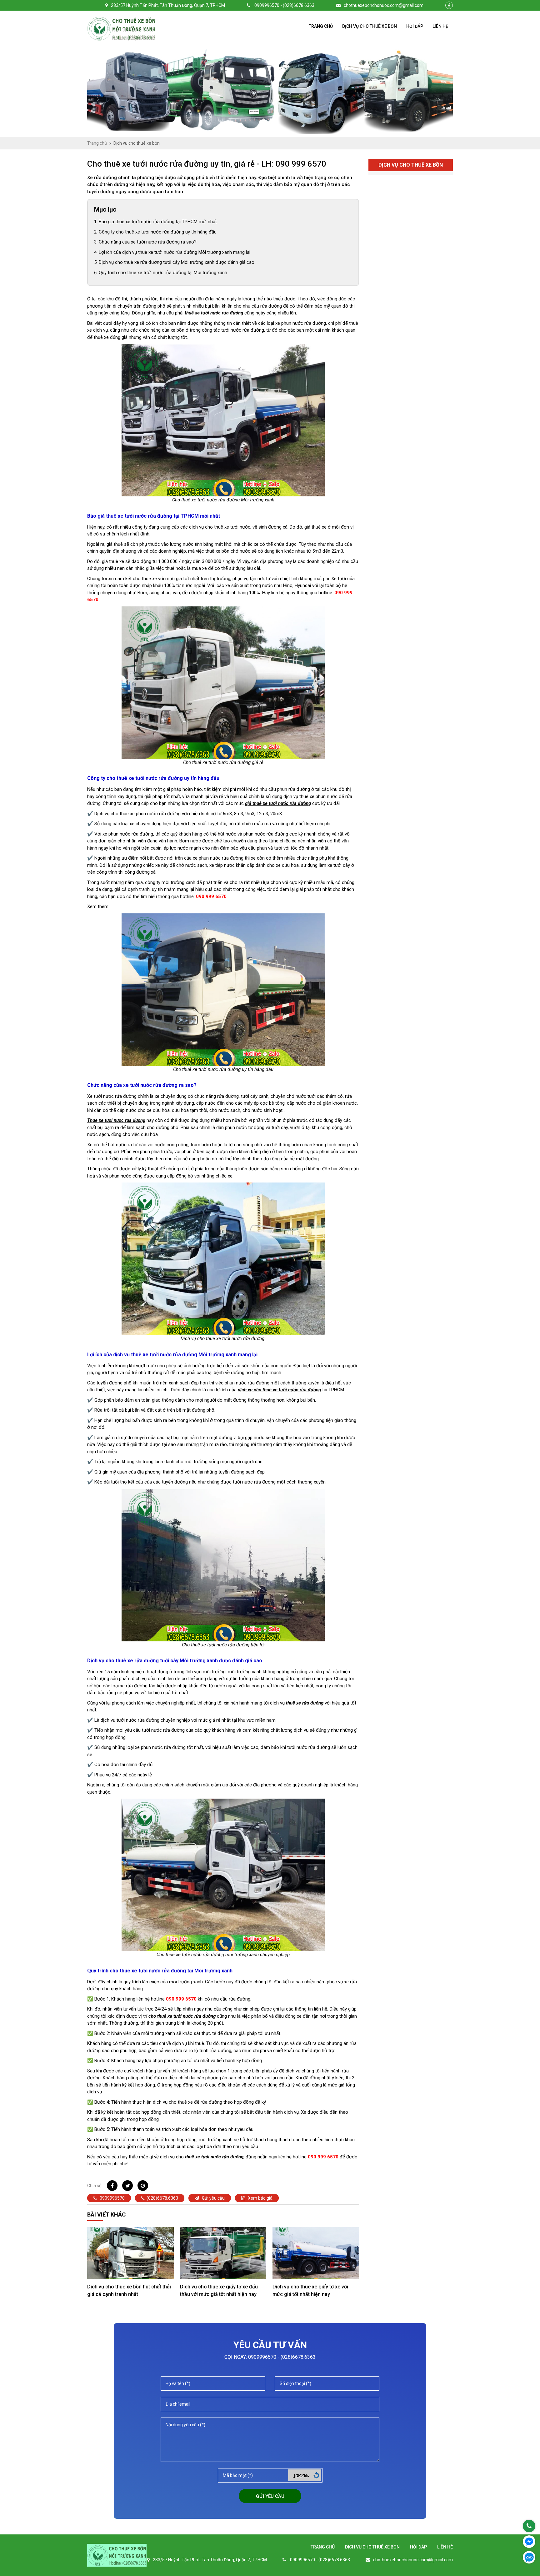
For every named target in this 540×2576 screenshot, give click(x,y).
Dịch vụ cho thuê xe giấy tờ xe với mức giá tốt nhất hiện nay (310, 2290)
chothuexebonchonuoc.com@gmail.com (384, 5)
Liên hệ (440, 26)
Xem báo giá (260, 2198)
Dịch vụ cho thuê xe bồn (370, 26)
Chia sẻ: (95, 2186)
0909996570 (112, 2198)
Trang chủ (321, 26)
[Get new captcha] (316, 2475)
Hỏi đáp (415, 26)
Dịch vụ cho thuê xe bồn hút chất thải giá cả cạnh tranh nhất (129, 2290)
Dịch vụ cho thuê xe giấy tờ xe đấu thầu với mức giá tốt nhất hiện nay (219, 2290)
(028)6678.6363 (162, 2198)
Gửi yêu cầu (213, 2198)
